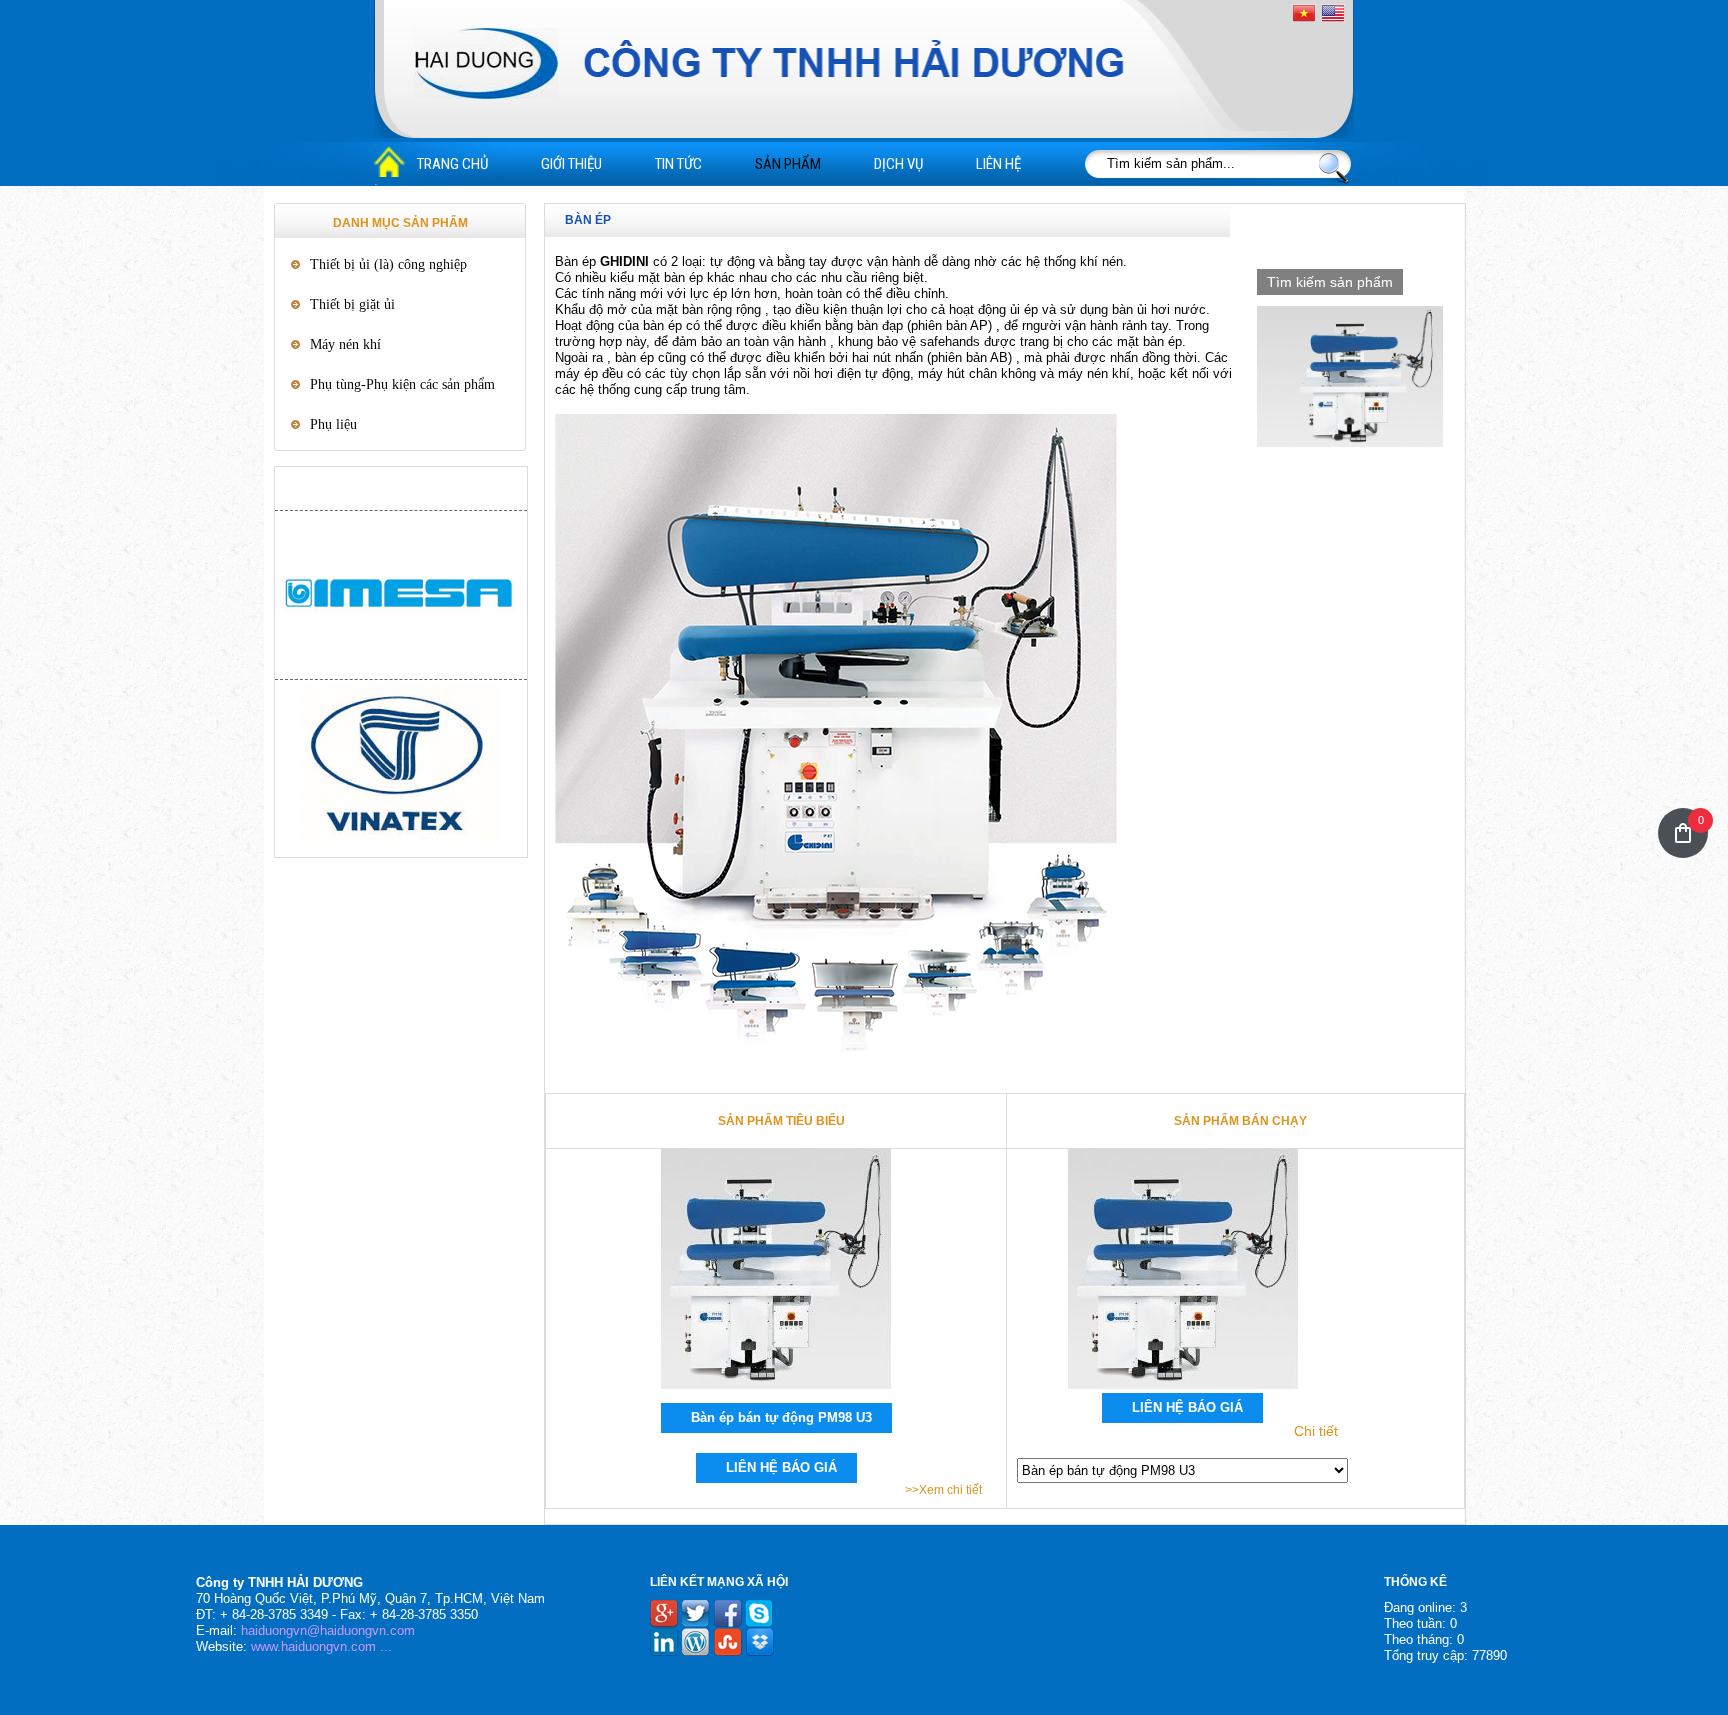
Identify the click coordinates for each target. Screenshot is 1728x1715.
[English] (1333, 13)
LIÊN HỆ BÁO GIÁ (781, 1467)
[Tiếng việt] (1304, 13)
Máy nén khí (345, 344)
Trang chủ (452, 164)
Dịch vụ (898, 164)
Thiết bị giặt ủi (352, 304)
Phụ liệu (333, 424)
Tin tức (678, 164)
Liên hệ (998, 164)
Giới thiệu (571, 164)
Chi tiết (1316, 1431)
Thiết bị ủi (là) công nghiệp (388, 264)
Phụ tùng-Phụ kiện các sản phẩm (402, 384)
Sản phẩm (788, 164)
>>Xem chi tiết (943, 1490)
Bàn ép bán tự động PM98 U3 (781, 1417)
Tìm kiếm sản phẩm (1330, 282)
